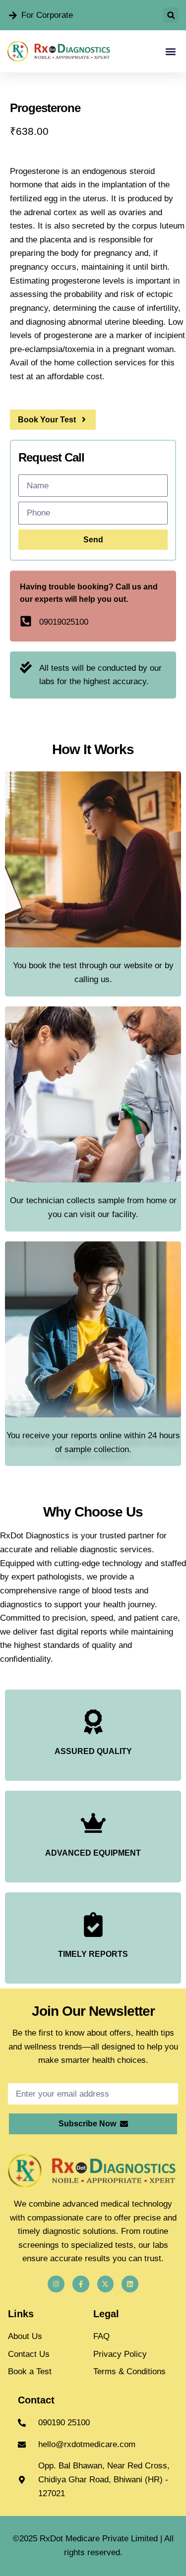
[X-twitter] (106, 2284)
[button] (171, 15)
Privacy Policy (120, 2354)
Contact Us (29, 2354)
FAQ (101, 2336)
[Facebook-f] (81, 2284)
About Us (25, 2336)
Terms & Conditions (129, 2371)
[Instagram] (56, 2284)
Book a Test (30, 2371)
